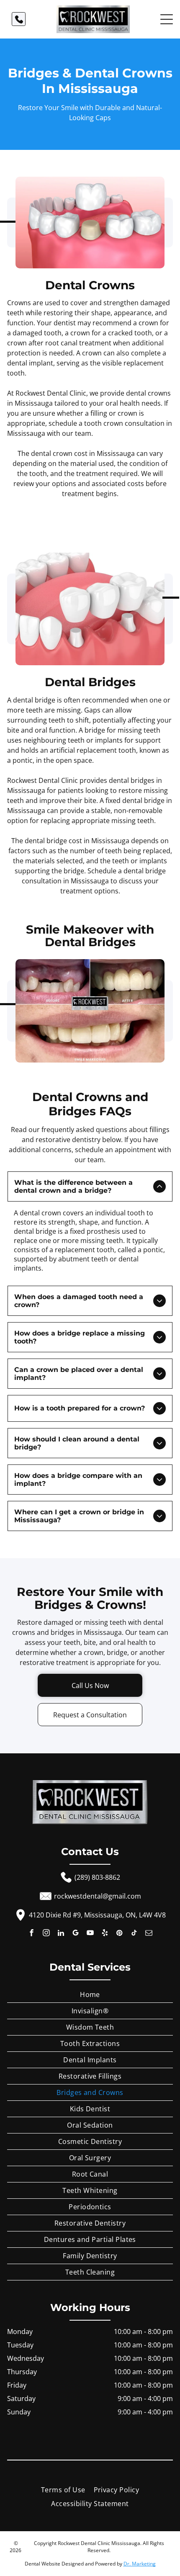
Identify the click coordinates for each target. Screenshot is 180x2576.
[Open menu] (167, 19)
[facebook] (32, 1934)
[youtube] (90, 1934)
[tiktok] (134, 1934)
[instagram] (46, 1934)
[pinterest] (120, 1934)
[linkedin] (61, 1934)
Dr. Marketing (140, 2564)
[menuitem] (90, 1995)
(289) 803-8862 (97, 1877)
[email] (149, 1934)
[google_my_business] (76, 1934)
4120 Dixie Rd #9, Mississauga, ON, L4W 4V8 (97, 1915)
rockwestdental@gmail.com (98, 1896)
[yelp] (105, 1934)
